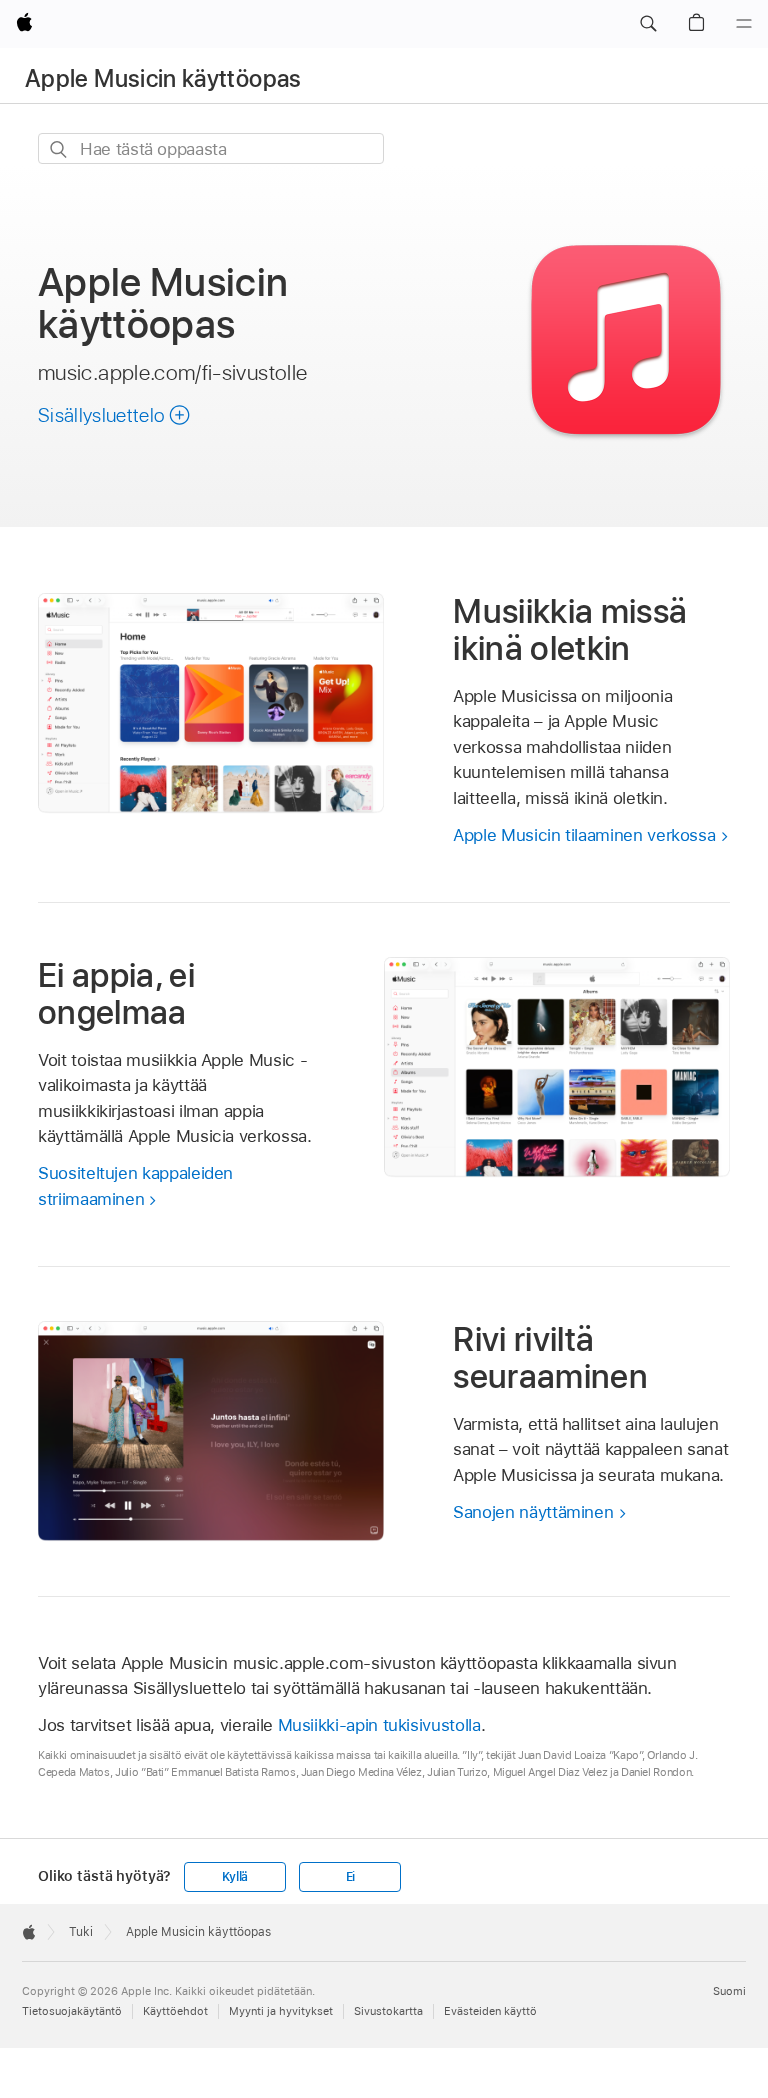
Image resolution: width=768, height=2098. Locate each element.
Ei (351, 1877)
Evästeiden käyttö (490, 2011)
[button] (648, 24)
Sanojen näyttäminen (533, 1512)
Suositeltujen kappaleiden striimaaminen (135, 1186)
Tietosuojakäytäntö (72, 2011)
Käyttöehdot (175, 2011)
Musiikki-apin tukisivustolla (379, 1725)
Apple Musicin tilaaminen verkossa (584, 835)
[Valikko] (744, 24)
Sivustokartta (388, 2011)
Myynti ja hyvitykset (281, 2011)
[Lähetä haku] (59, 149)
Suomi (729, 1991)
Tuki (81, 1932)
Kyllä (235, 1877)
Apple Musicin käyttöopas (163, 78)
